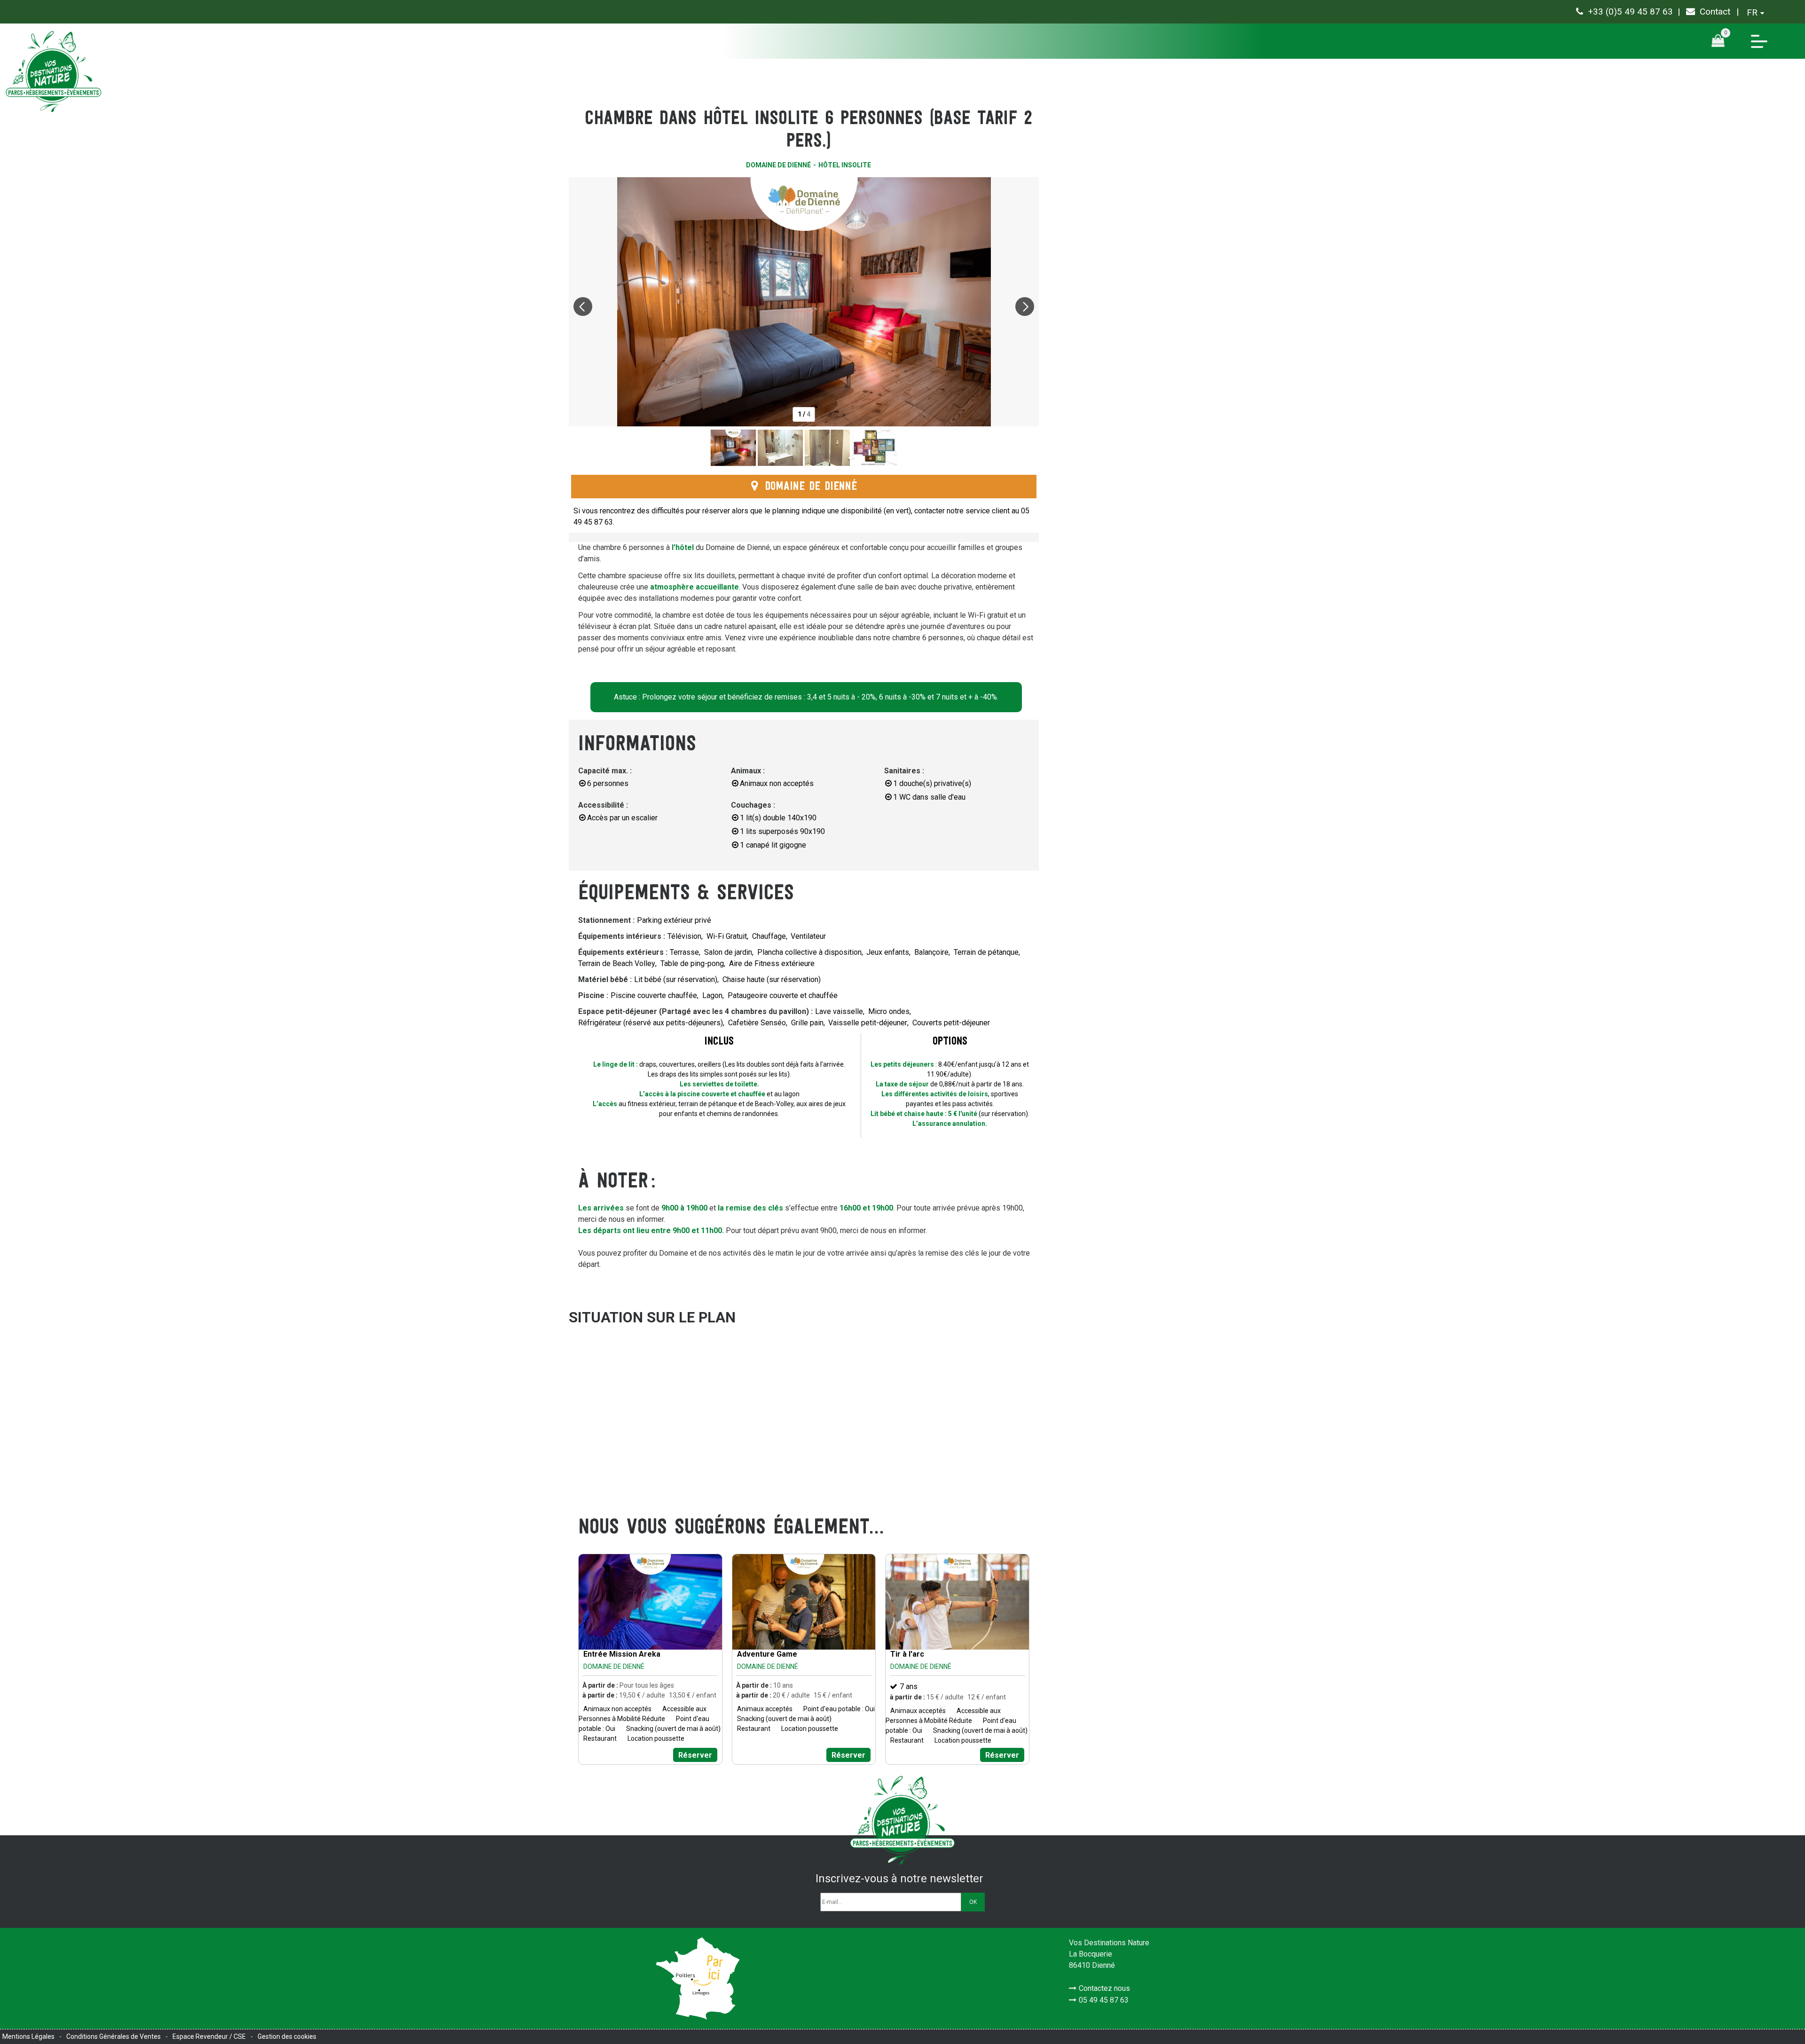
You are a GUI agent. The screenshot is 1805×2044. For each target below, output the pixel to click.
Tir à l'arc (907, 1654)
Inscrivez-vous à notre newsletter (899, 1879)
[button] (1721, 41)
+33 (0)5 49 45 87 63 (1630, 12)
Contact (1715, 12)
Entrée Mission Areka (622, 1654)
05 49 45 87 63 (1104, 2000)
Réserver (695, 1755)
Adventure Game (767, 1654)
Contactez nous (1104, 1988)
